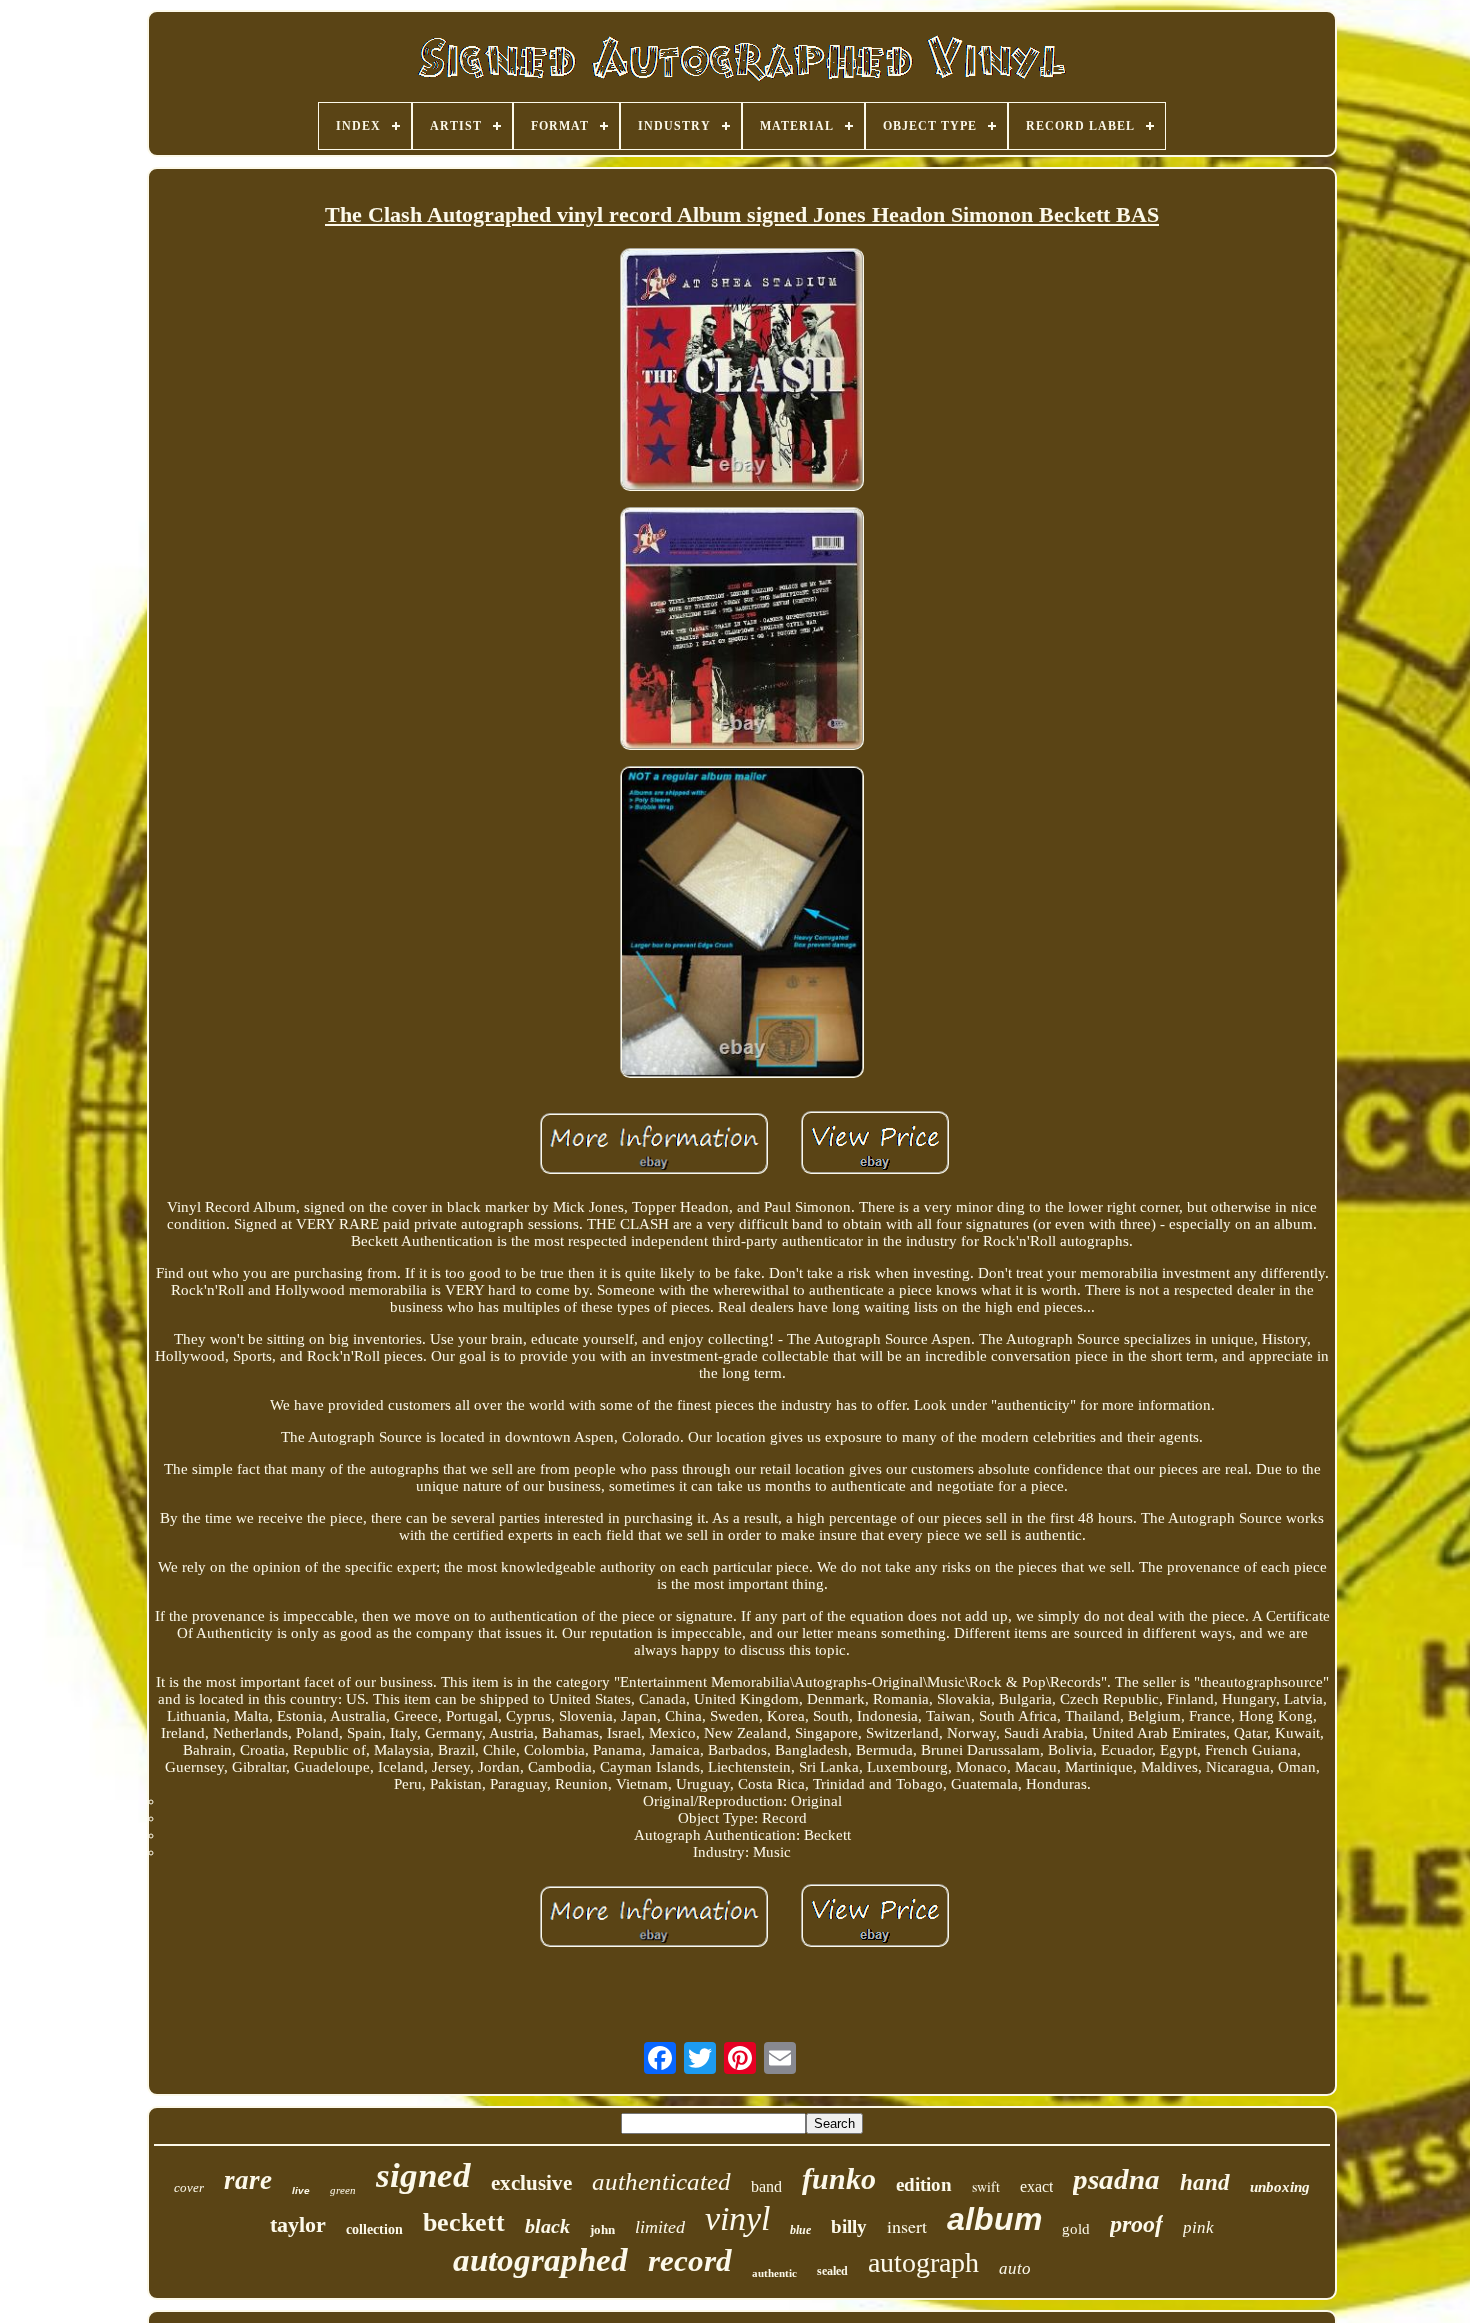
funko (839, 2178)
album (994, 2219)
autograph (923, 2262)
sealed (832, 2271)
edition (924, 2184)
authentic (774, 2273)
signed (423, 2175)
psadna (1116, 2179)
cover (189, 2187)
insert (907, 2226)
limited (660, 2227)
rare (248, 2180)
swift (986, 2186)
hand (1205, 2182)
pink (1198, 2227)
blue (800, 2230)
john (602, 2229)
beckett (464, 2222)
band (766, 2186)
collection (374, 2229)
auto (1015, 2268)
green (343, 2190)
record (690, 2260)
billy (849, 2226)
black (547, 2226)
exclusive (531, 2183)
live (301, 2190)
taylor (298, 2224)
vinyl (737, 2218)
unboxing (1280, 2187)
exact (1036, 2186)
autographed (540, 2260)
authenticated (661, 2181)
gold (1076, 2229)
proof (1136, 2224)
